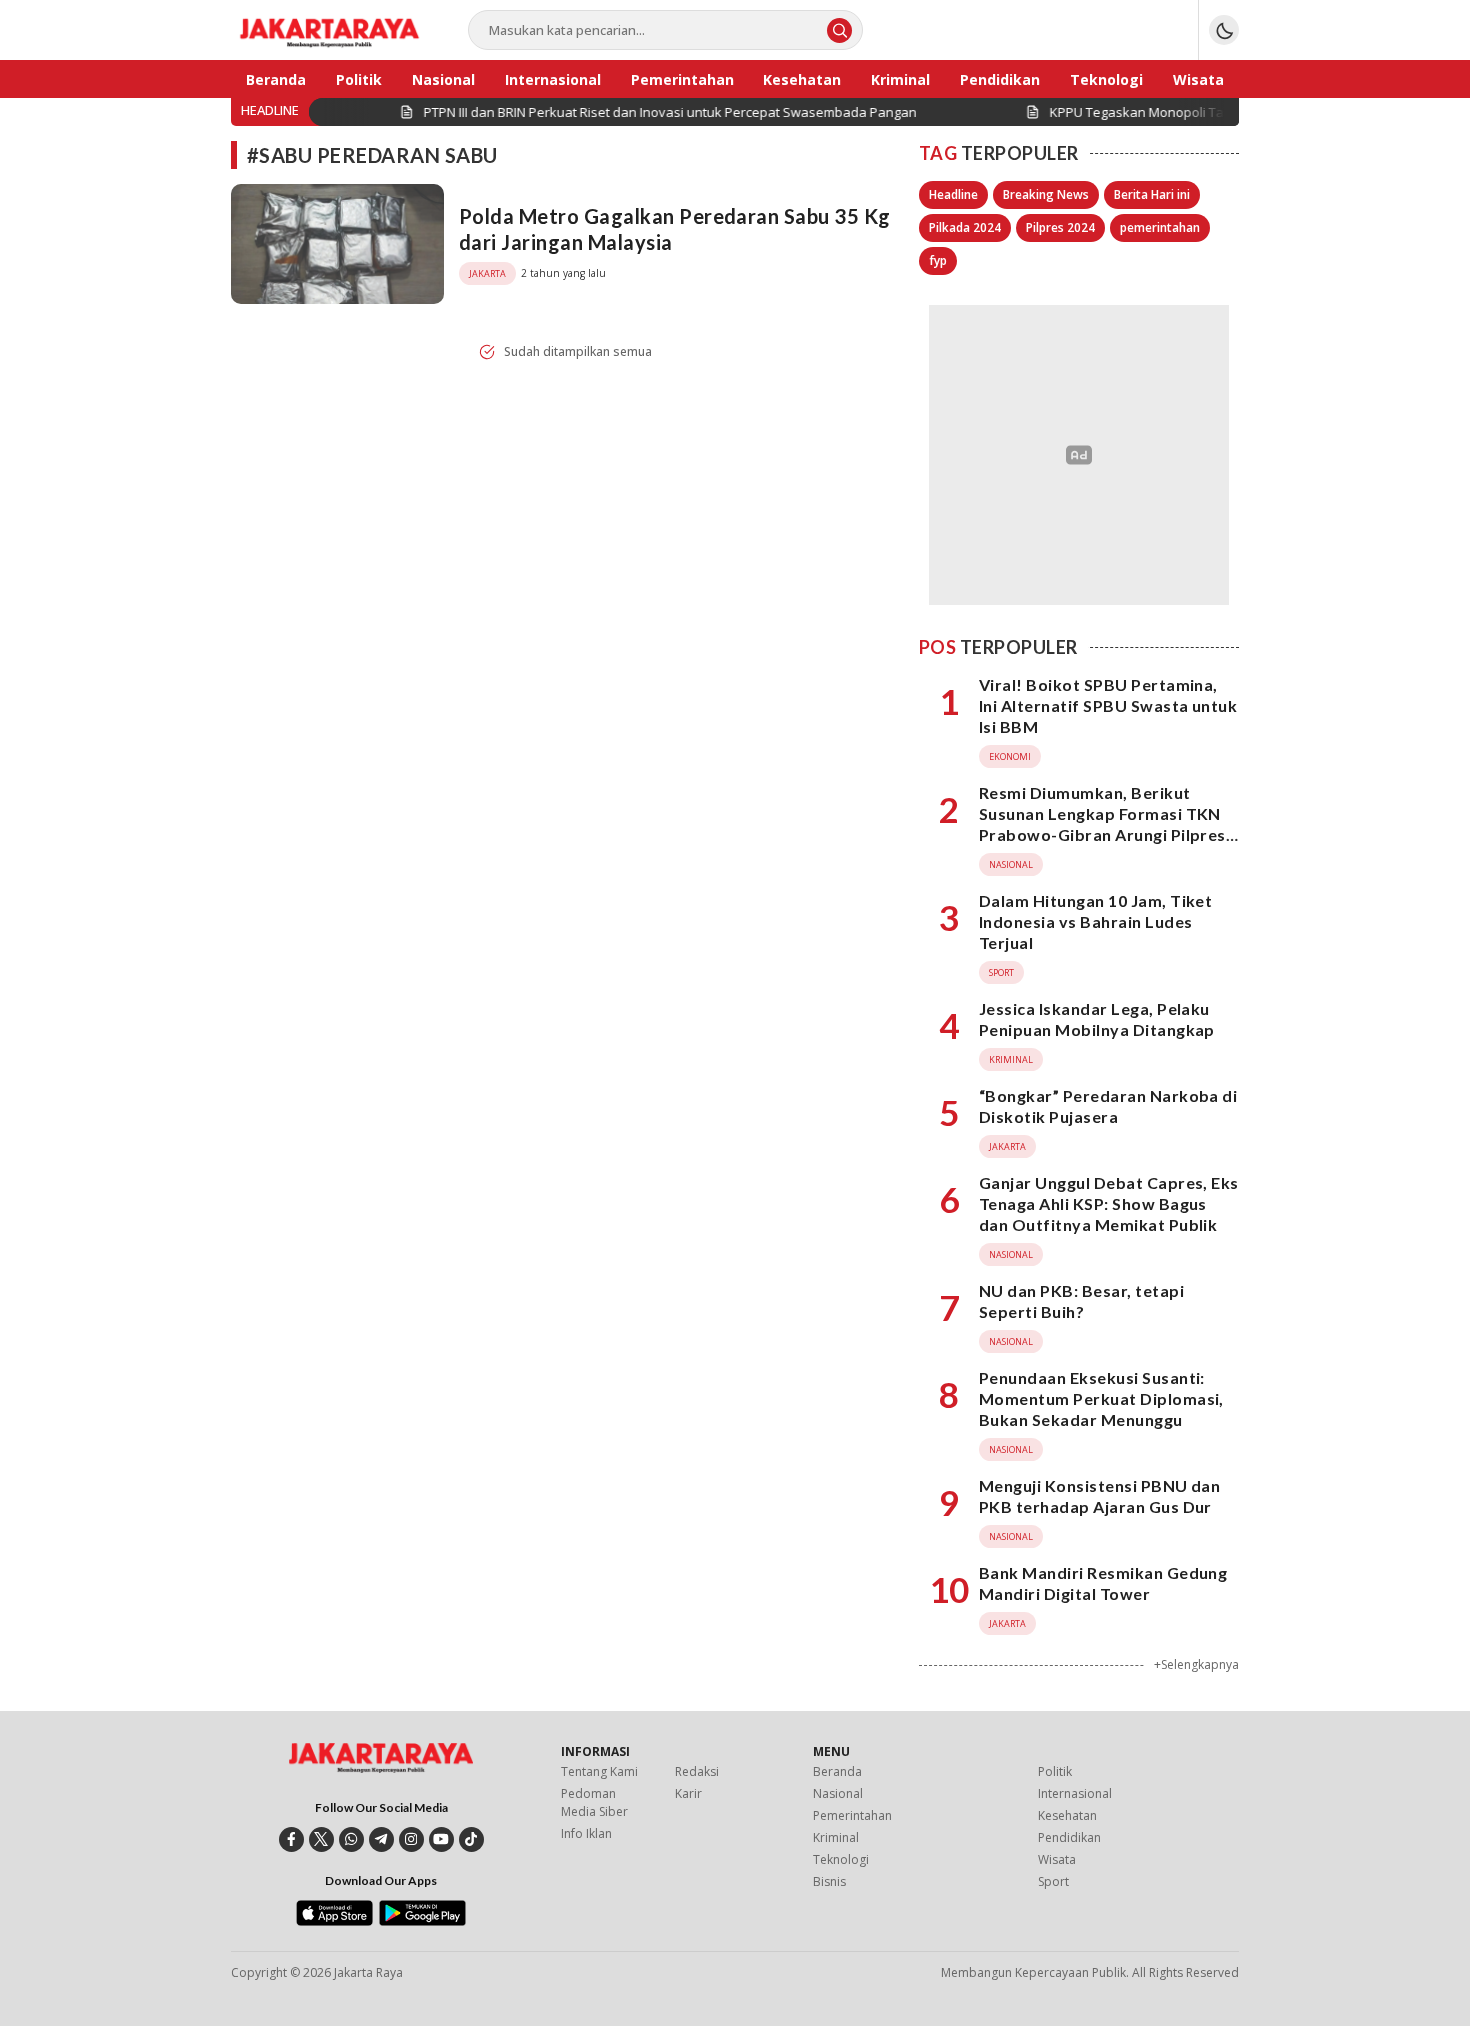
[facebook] (291, 1839)
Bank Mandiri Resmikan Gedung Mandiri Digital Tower (1103, 1583)
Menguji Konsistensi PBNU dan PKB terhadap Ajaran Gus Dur (1099, 1496)
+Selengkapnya (1196, 1664)
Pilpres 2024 (1060, 227)
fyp (938, 260)
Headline (953, 194)
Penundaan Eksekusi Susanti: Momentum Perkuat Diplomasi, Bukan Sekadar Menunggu (1101, 1398)
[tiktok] (471, 1839)
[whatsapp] (351, 1839)
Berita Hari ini (1152, 194)
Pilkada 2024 (965, 227)
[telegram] (381, 1839)
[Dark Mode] (1224, 30)
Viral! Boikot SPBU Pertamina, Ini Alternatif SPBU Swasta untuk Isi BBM (1108, 705)
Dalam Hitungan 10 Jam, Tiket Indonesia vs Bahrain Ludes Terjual (1095, 921)
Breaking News (1046, 194)
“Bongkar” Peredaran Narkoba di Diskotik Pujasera (1108, 1106)
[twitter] (321, 1839)
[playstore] (422, 1921)
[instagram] (411, 1839)
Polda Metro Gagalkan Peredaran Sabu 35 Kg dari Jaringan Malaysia (675, 229)
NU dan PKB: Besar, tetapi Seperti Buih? (1081, 1301)
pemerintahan (1160, 227)
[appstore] (334, 1921)
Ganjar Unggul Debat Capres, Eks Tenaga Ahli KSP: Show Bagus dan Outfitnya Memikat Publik (1109, 1203)
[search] (839, 30)
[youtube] (441, 1839)
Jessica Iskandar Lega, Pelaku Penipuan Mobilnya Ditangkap (1097, 1019)
